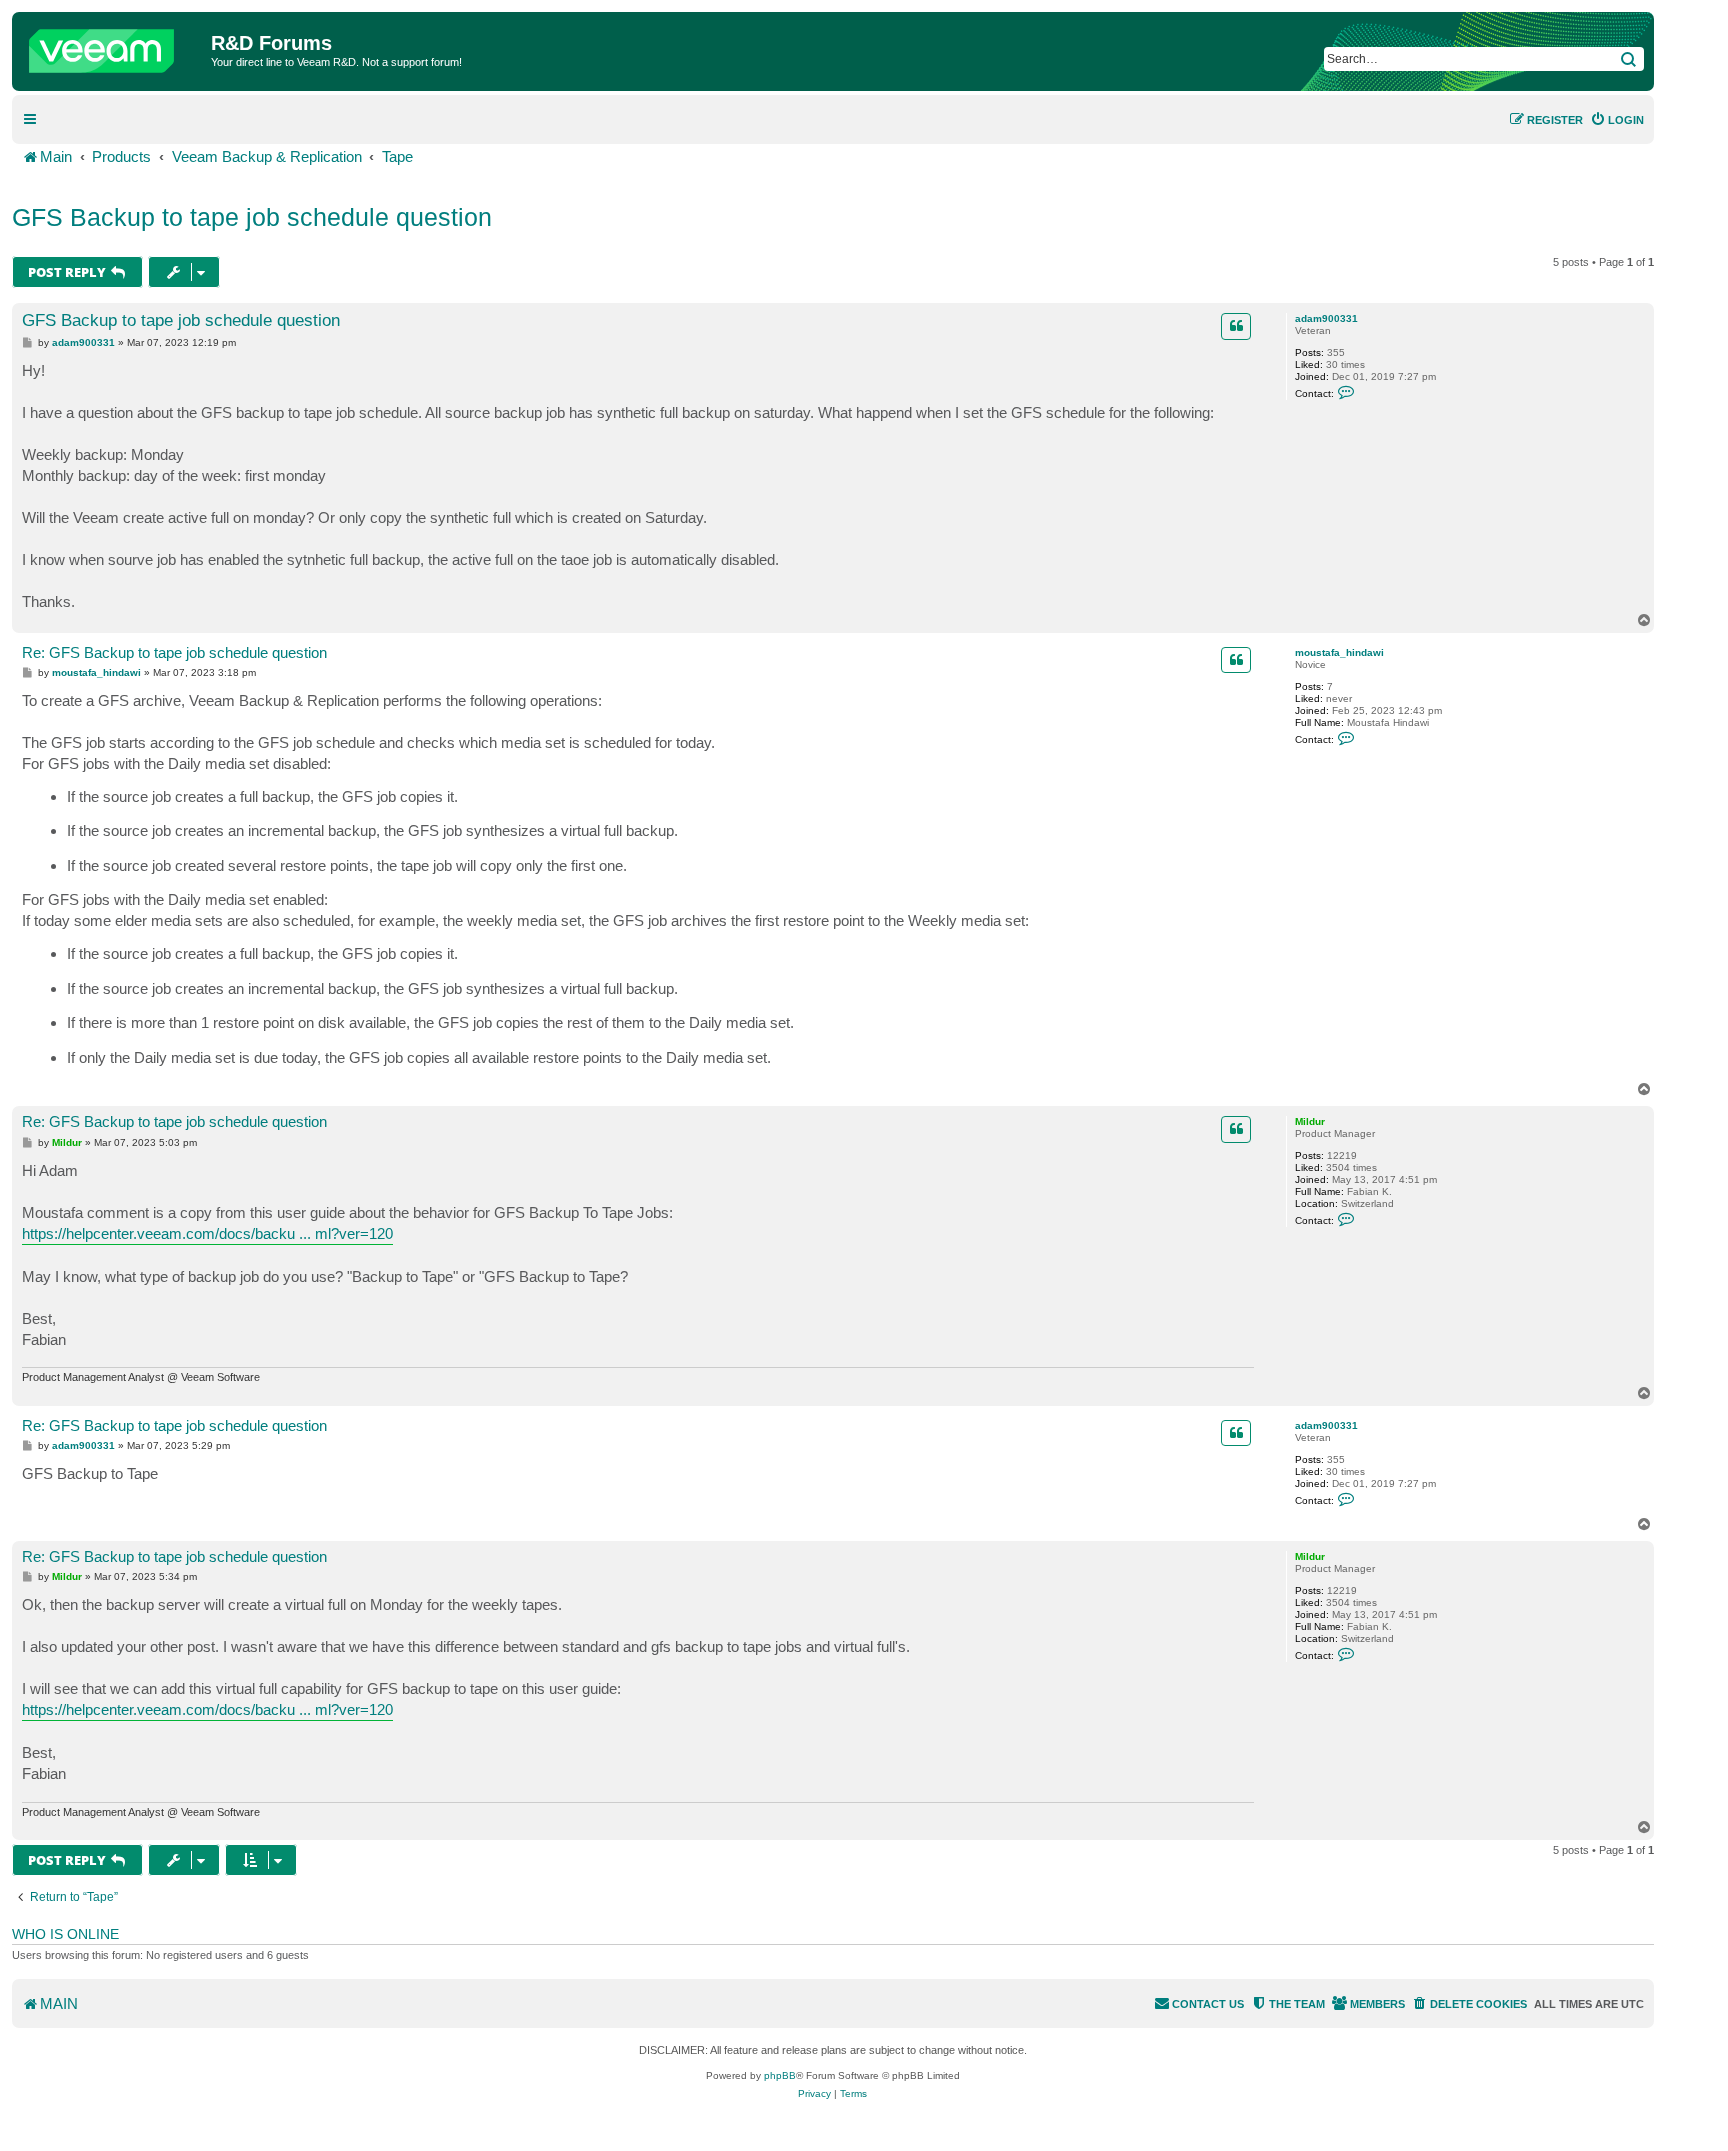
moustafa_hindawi (1339, 652)
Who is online (65, 1934)
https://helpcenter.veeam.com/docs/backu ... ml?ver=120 (207, 1233)
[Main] (114, 46)
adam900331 (1326, 318)
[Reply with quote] (1236, 326)
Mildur (1310, 1121)
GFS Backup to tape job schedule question (252, 217)
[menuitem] (1617, 120)
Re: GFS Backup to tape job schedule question (174, 652)
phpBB (780, 2075)
